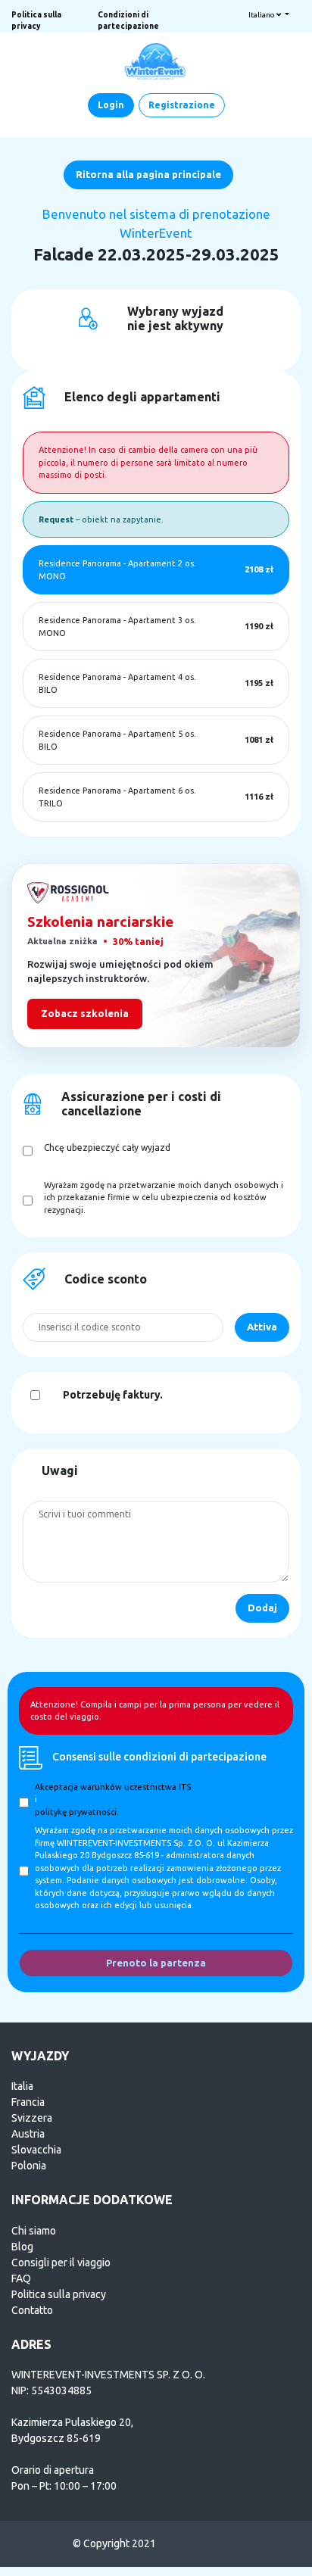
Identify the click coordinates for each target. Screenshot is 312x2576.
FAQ (21, 2278)
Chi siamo (34, 2231)
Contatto (32, 2310)
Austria (28, 2134)
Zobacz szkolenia (85, 1013)
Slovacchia (36, 2150)
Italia (22, 2086)
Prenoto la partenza (156, 1963)
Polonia (29, 2166)
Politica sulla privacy (59, 2294)
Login (111, 105)
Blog (22, 2247)
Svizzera (32, 2118)
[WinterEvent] (156, 61)
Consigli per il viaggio (61, 2263)
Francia (28, 2102)
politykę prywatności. (77, 1812)
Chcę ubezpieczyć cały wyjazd (107, 1148)
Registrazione (182, 105)
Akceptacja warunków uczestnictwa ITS (113, 1787)
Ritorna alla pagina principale (148, 174)
